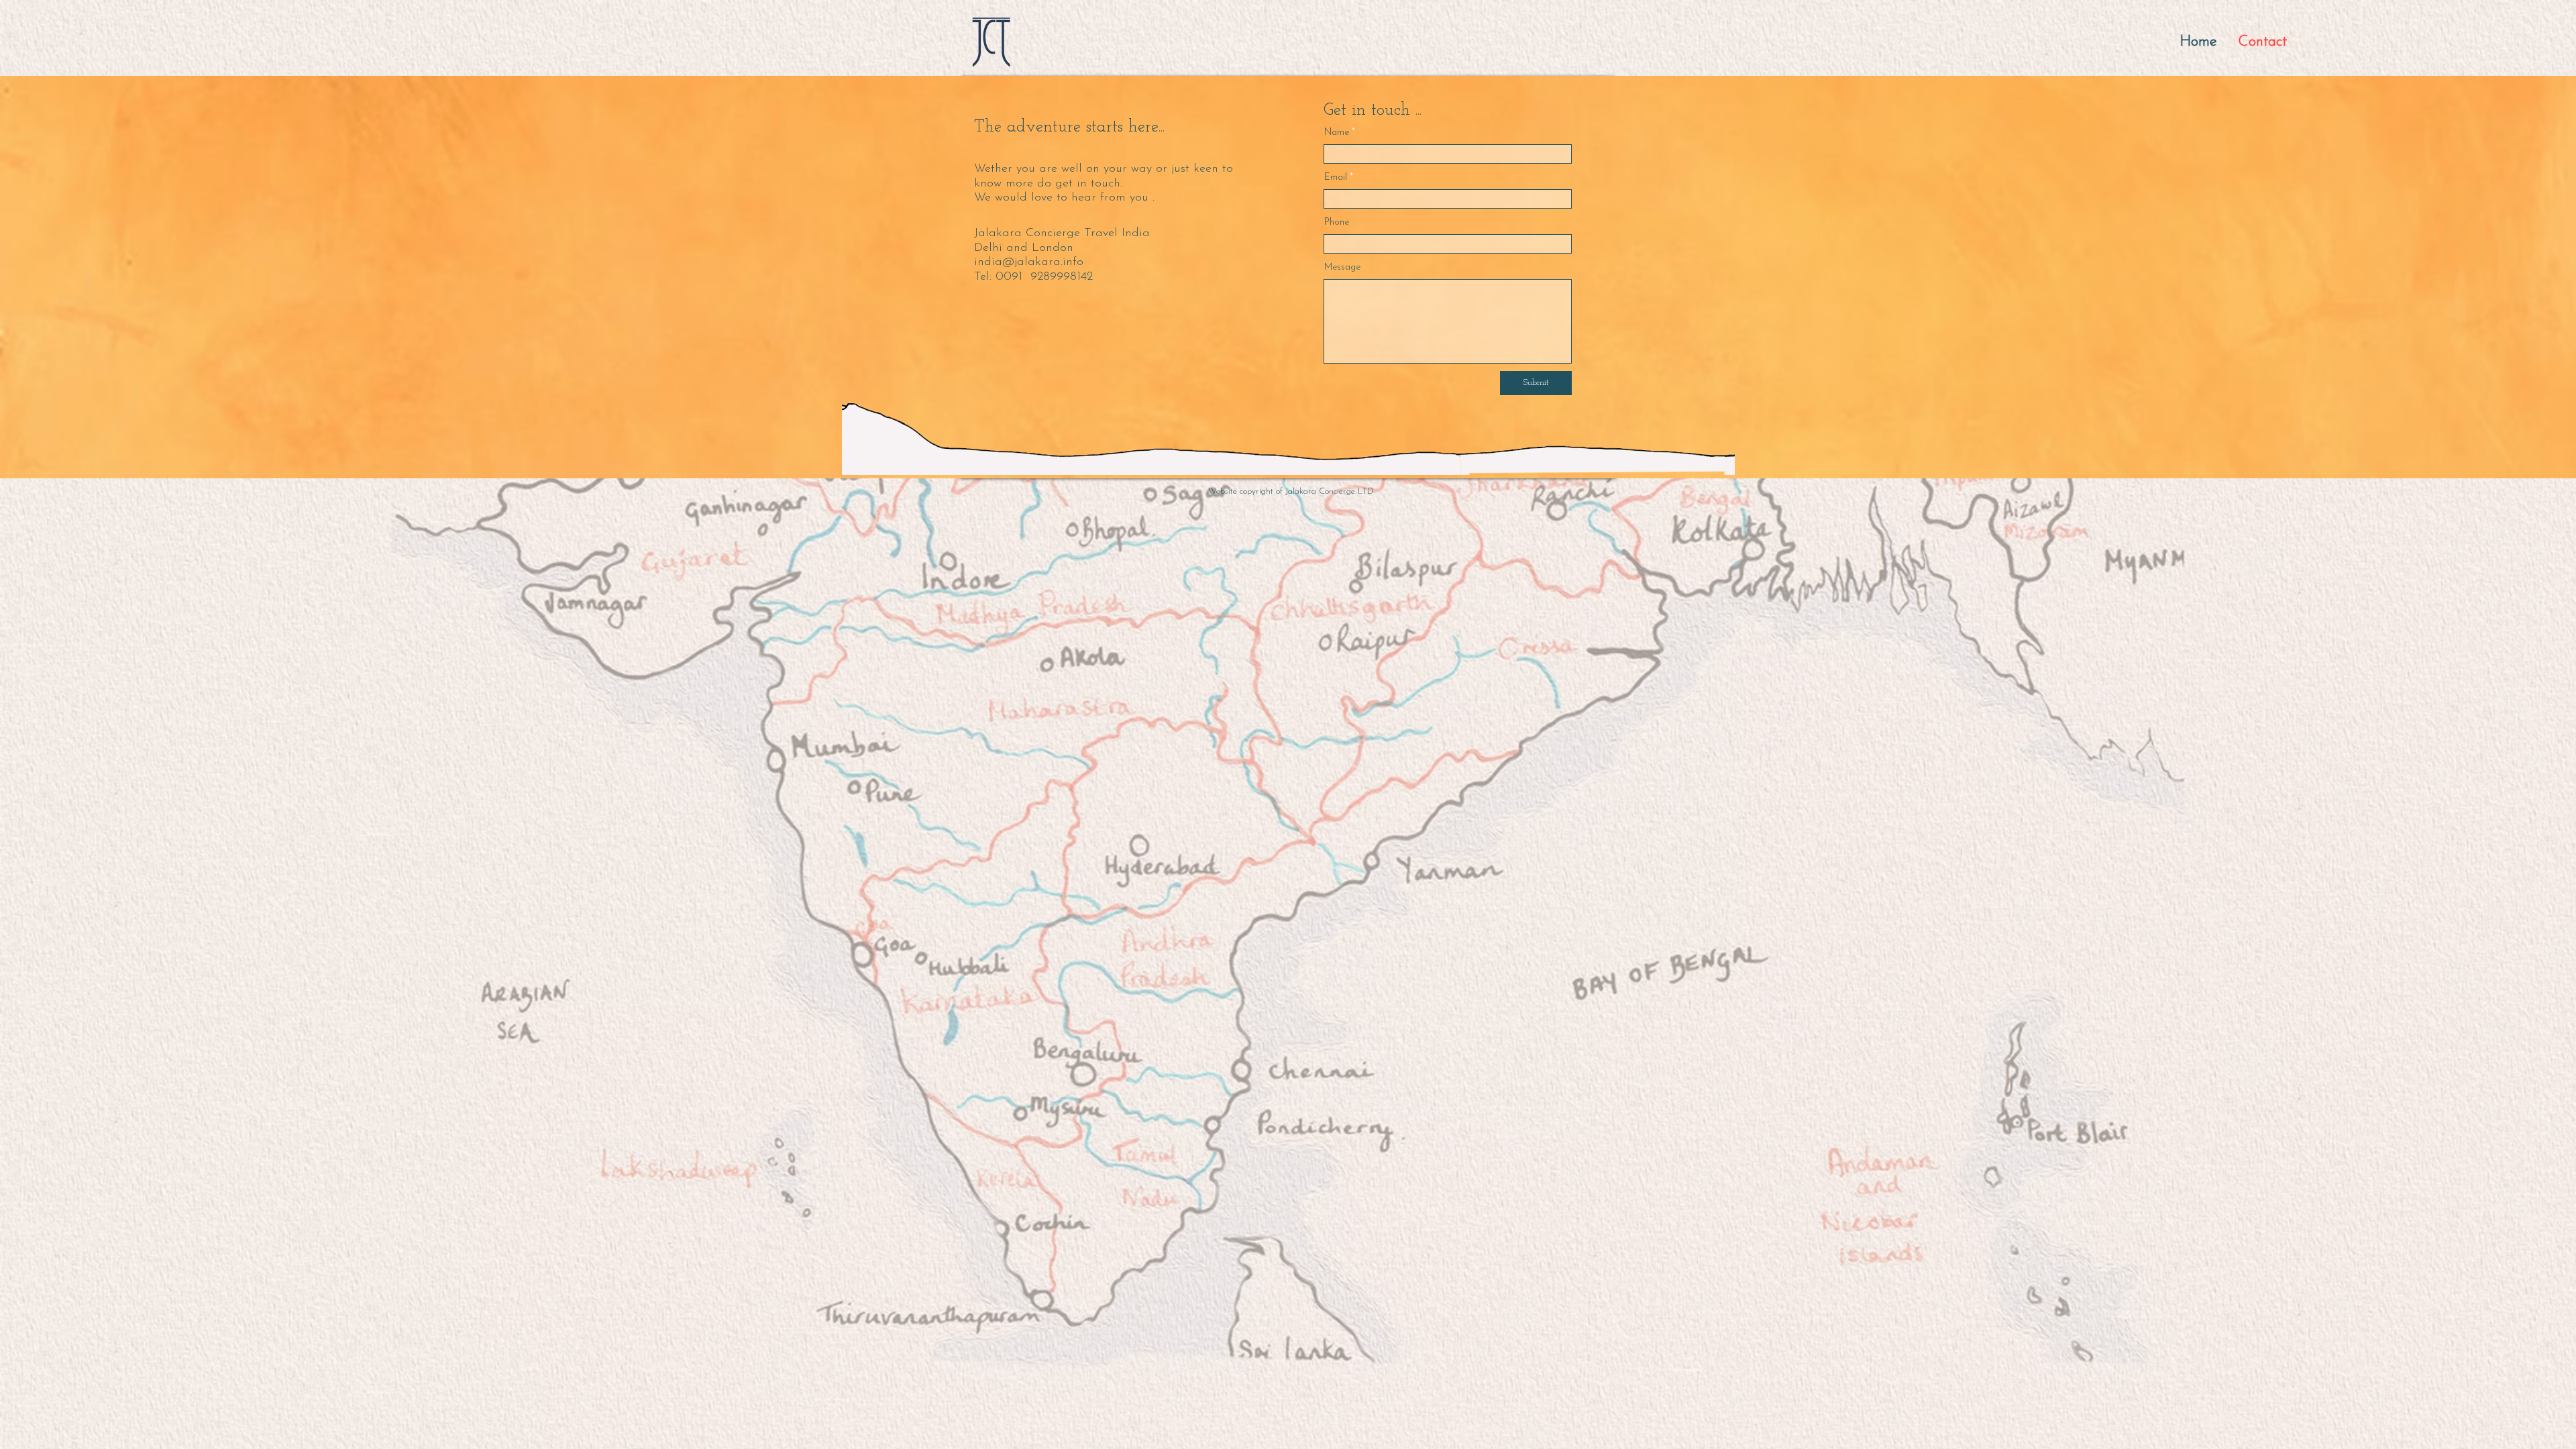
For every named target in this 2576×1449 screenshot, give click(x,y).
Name (1337, 133)
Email (1336, 178)
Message (1342, 268)
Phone (1337, 223)
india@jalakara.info (1029, 262)
